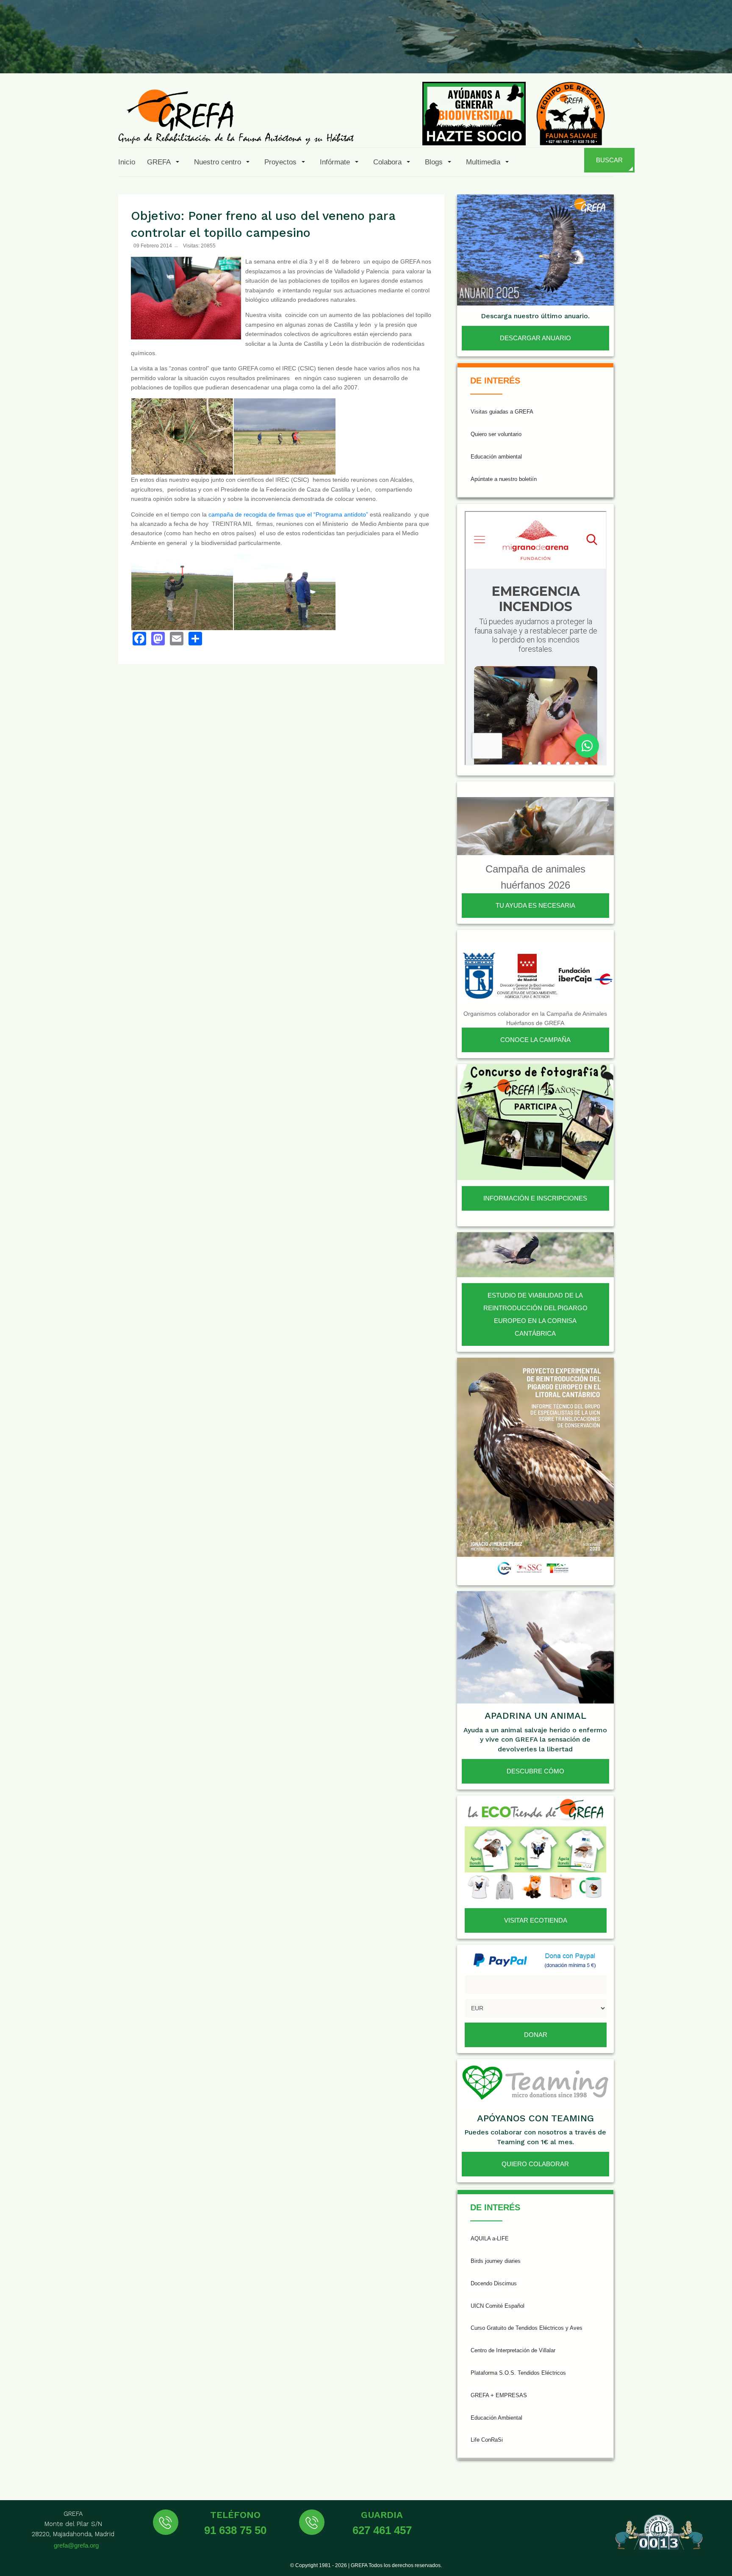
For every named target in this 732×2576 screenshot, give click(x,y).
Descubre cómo (535, 1771)
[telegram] (716, 53)
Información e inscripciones (535, 1198)
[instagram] (613, 53)
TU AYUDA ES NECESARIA (535, 905)
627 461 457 (382, 2530)
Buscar (609, 160)
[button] (165, 162)
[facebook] (572, 53)
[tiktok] (634, 53)
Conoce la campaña (535, 1040)
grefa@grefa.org (76, 2545)
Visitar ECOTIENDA (536, 1920)
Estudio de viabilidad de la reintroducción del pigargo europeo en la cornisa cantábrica (535, 1314)
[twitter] (593, 53)
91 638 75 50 (235, 2530)
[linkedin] (675, 53)
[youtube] (654, 53)
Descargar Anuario (535, 338)
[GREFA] (236, 116)
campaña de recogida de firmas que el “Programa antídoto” (288, 514)
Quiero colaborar (535, 2164)
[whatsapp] (696, 53)
